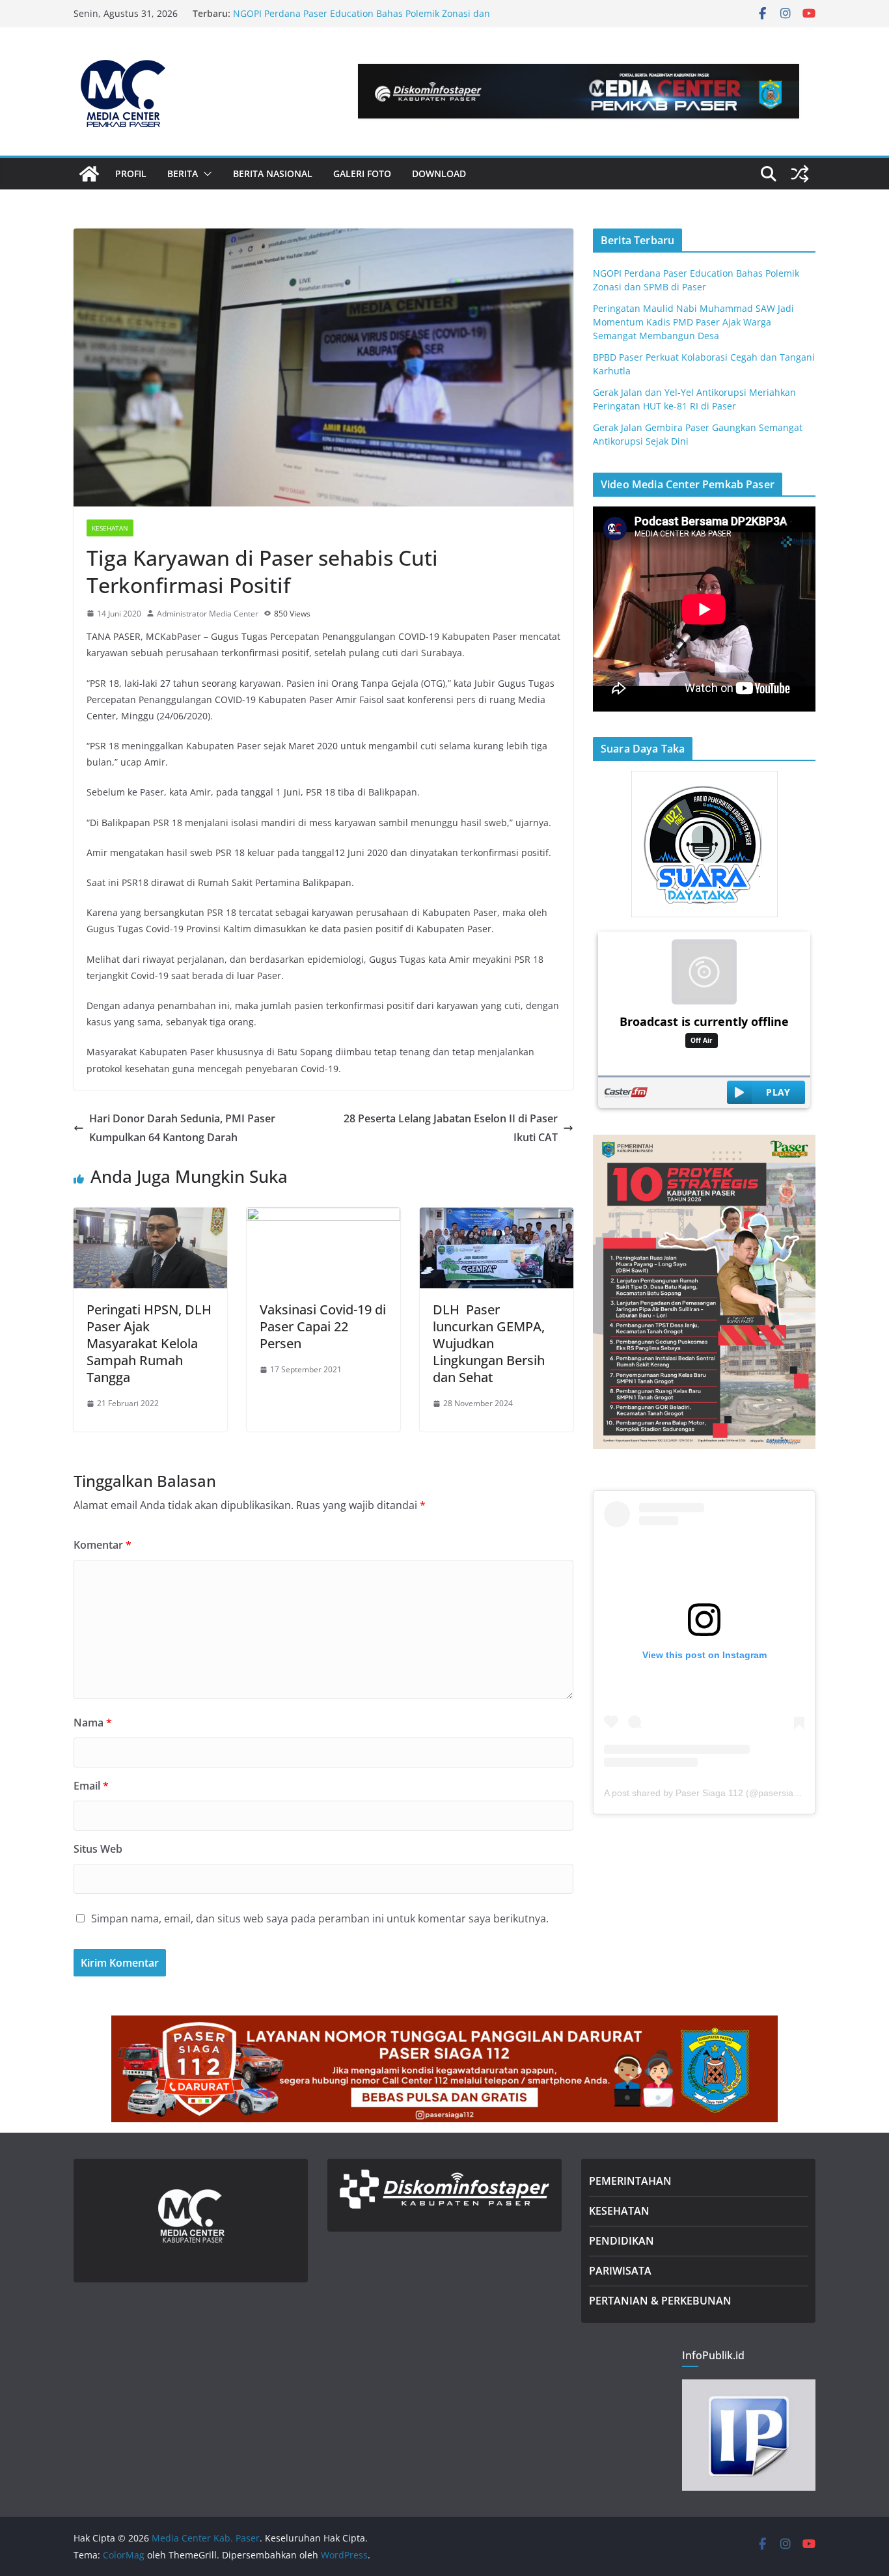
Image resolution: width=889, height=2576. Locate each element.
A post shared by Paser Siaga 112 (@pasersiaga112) (713, 1793)
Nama (93, 1723)
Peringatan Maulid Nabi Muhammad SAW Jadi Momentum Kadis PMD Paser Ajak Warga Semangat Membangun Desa (693, 322)
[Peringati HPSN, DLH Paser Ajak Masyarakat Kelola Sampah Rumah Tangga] (150, 1217)
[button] (205, 174)
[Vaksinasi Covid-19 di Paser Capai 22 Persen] (323, 1217)
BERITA (183, 173)
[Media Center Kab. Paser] (89, 174)
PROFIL (131, 173)
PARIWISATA (620, 2271)
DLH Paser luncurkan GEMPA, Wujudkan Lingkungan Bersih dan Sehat (489, 1343)
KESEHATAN (619, 2211)
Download (439, 173)
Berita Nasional (273, 173)
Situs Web (98, 1849)
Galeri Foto (362, 173)
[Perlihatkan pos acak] (800, 174)
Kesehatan (110, 528)
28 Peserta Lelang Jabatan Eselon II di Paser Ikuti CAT (451, 1128)
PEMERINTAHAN (630, 2181)
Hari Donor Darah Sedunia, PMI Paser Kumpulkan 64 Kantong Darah (182, 1128)
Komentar (103, 1545)
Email (91, 1786)
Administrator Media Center (208, 614)
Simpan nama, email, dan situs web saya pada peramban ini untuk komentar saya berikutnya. (320, 1918)
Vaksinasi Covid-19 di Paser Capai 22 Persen (323, 1326)
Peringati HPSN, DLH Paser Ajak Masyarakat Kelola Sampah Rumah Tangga (149, 1343)
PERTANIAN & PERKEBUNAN (660, 2301)
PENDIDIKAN (622, 2241)
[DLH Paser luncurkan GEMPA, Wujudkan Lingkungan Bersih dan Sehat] (497, 1217)
